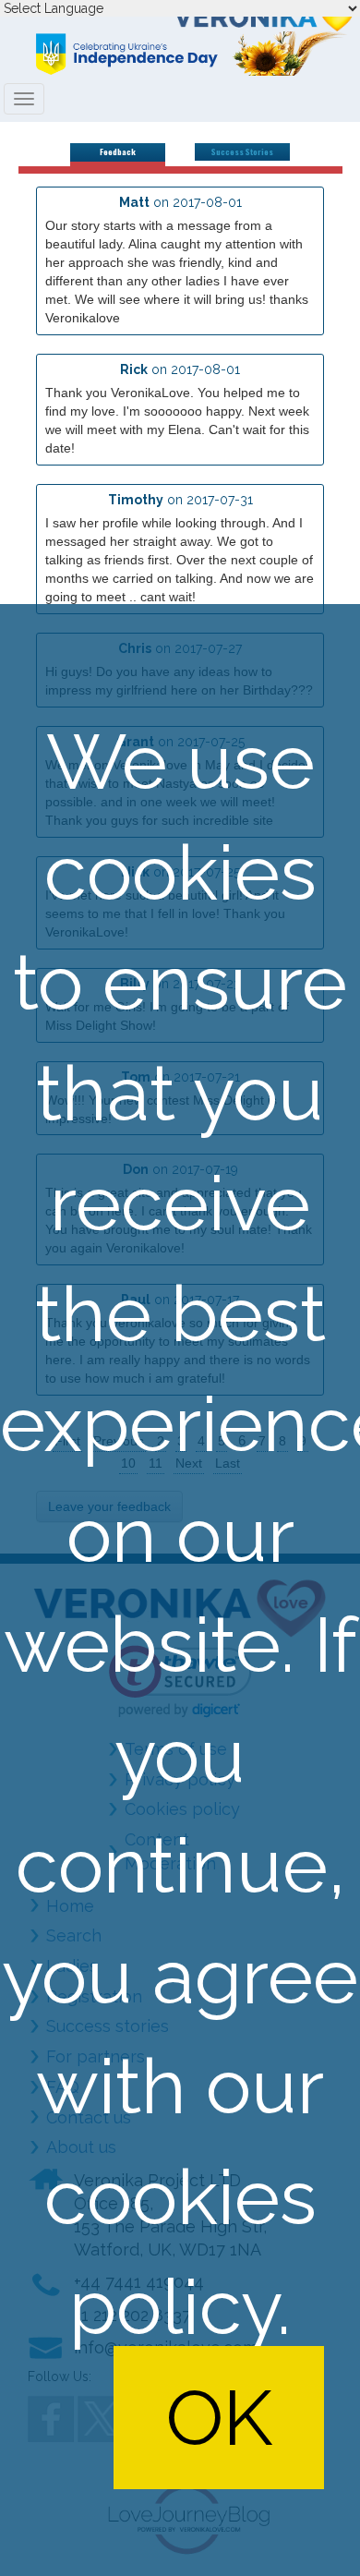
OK (219, 2418)
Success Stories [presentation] (242, 151)
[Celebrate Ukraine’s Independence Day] (180, 54)
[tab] (118, 155)
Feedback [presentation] (118, 151)
